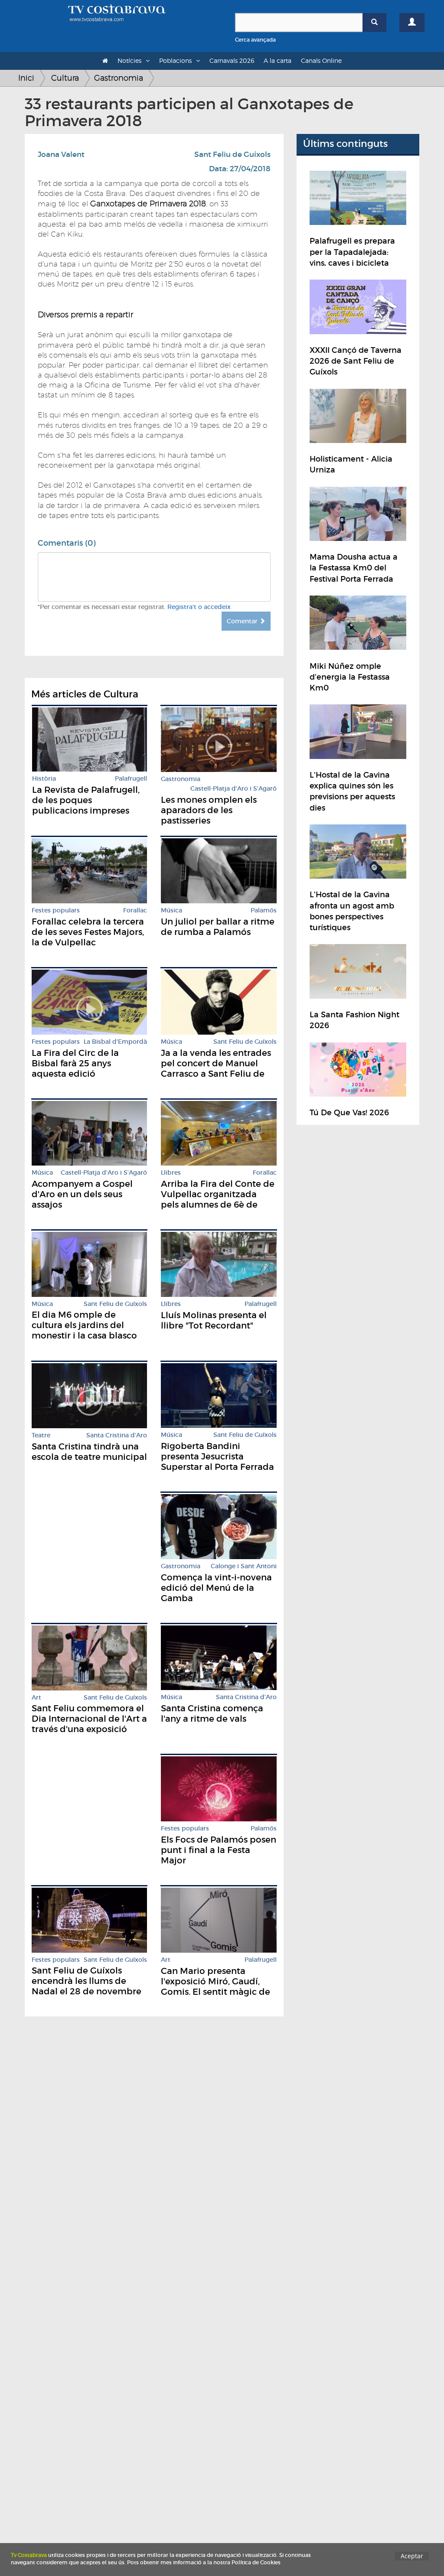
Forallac (135, 910)
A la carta (277, 60)
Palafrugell (131, 779)
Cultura (65, 78)
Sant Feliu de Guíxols (232, 155)
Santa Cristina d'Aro (117, 1435)
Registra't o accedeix (199, 607)
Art (36, 1698)
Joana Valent (61, 155)
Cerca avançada (255, 40)
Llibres (171, 1173)
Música (171, 910)
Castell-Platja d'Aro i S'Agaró (233, 789)
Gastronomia (119, 78)
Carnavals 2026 (232, 60)
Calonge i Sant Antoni (244, 1566)
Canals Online (321, 60)
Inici (26, 78)
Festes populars (56, 910)
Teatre (41, 1435)
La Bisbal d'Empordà (115, 1042)
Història (44, 779)
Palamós (264, 910)
